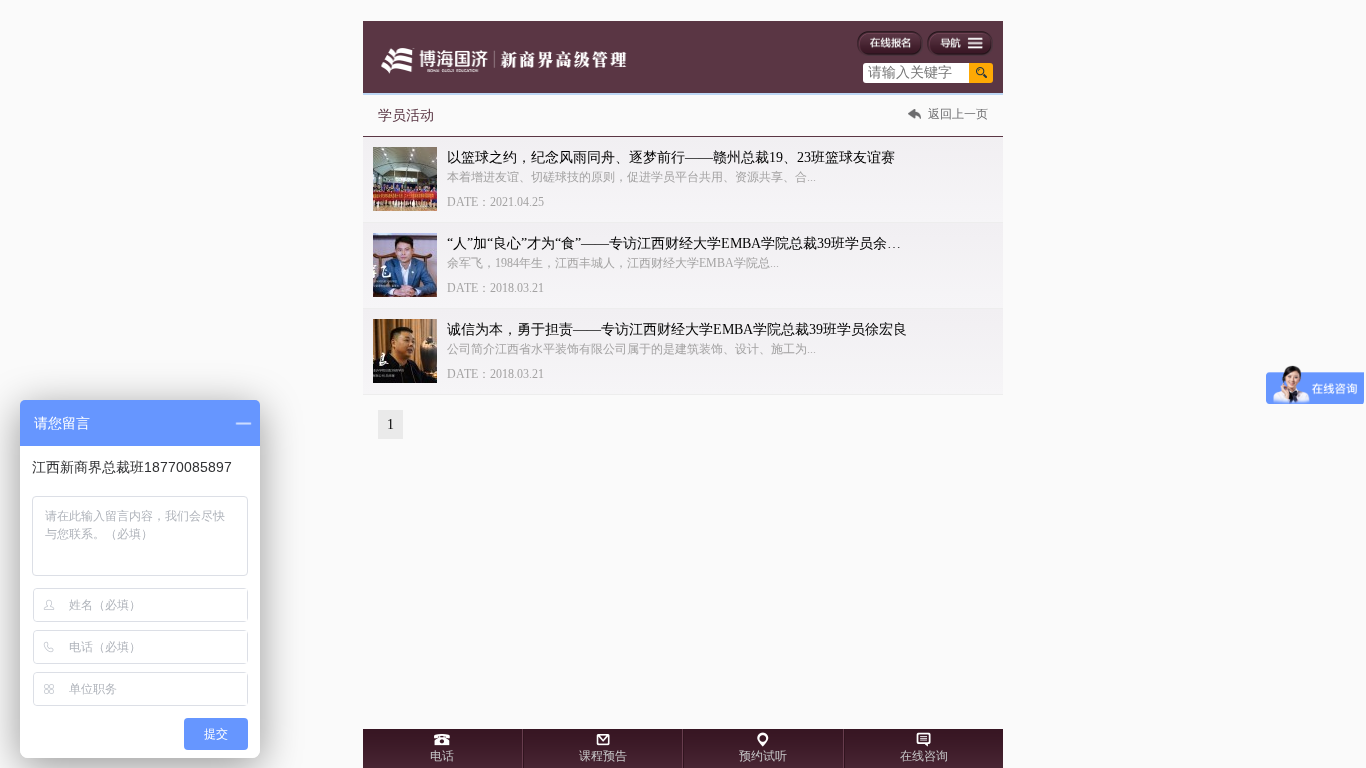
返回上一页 (958, 114)
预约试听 (763, 756)
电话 (442, 756)
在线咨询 (924, 756)
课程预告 (603, 756)
